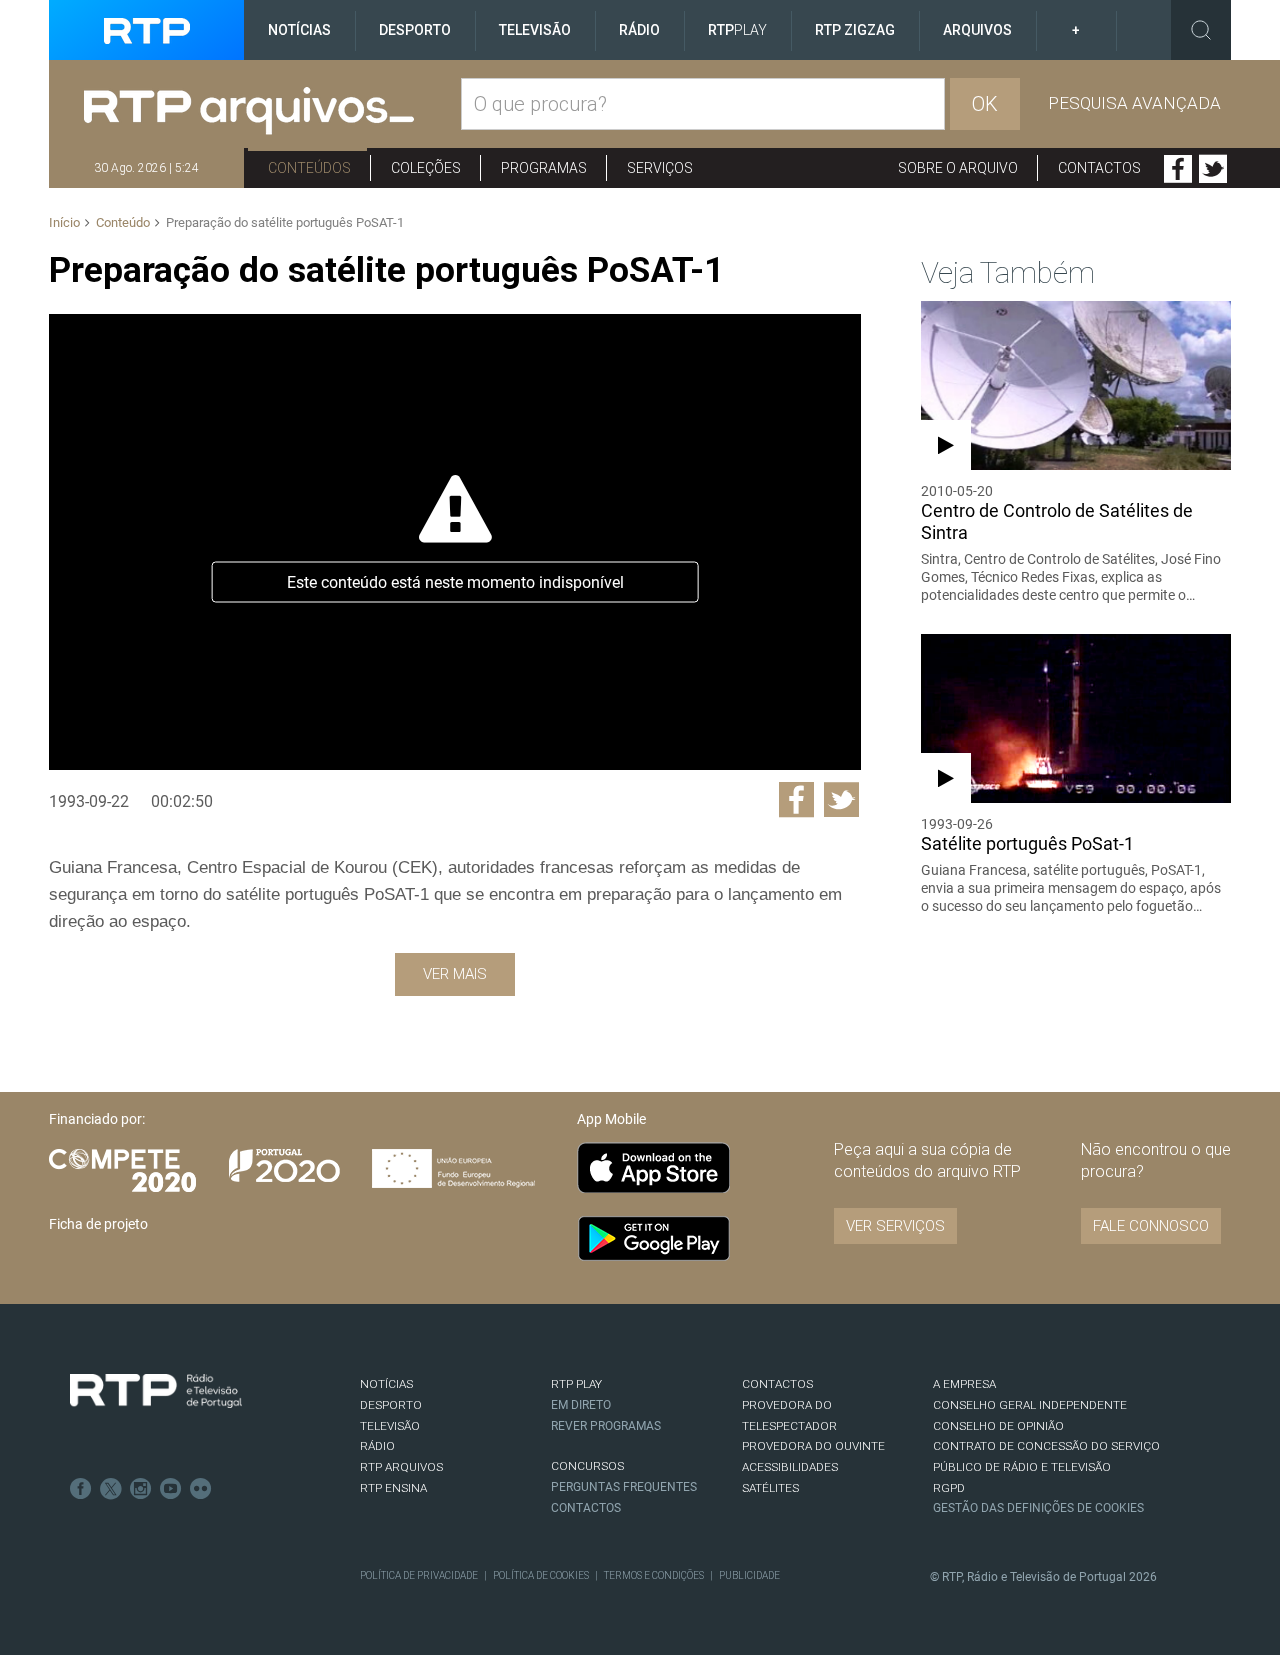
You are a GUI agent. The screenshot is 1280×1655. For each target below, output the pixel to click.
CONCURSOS (587, 1466)
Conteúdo (123, 222)
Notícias (299, 30)
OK (985, 104)
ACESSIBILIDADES (790, 1467)
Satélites (770, 1488)
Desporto (415, 30)
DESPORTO (391, 1405)
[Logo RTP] (156, 1391)
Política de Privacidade (419, 1575)
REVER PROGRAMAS (606, 1426)
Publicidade (749, 1575)
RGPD (949, 1488)
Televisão (535, 30)
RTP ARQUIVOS (401, 1467)
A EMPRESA (964, 1384)
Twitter (1213, 169)
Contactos (1099, 168)
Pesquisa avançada (1134, 103)
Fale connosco (1151, 1226)
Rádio (639, 30)
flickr (201, 1489)
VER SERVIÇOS (895, 1226)
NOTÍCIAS (386, 1384)
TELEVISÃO (390, 1426)
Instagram (141, 1489)
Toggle (1201, 30)
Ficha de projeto (98, 1224)
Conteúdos (309, 168)
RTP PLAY (576, 1384)
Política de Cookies (541, 1575)
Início (64, 222)
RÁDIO (377, 1446)
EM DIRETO (581, 1405)
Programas (544, 168)
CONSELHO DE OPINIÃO (998, 1426)
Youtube (171, 1489)
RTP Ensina (393, 1488)
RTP (737, 30)
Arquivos (977, 30)
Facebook (1178, 169)
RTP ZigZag (855, 30)
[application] (454, 542)
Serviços (660, 168)
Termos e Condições (654, 1575)
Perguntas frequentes (624, 1487)
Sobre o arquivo (958, 168)
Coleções (426, 168)
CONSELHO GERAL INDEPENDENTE (1030, 1405)
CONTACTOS (777, 1384)
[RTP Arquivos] (272, 111)
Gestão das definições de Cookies (1038, 1508)
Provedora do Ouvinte (813, 1446)
